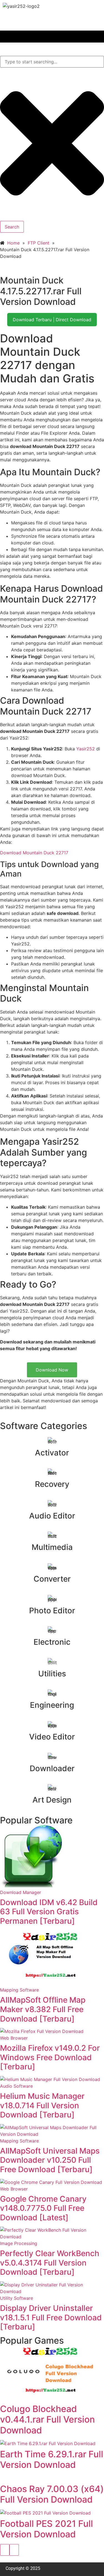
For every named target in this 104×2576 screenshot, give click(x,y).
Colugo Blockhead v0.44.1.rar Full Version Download (47, 2420)
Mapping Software (19, 1990)
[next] (14, 2550)
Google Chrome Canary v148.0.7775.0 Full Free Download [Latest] (43, 2208)
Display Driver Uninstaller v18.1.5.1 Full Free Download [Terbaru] (51, 2317)
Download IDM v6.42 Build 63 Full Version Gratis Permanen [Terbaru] (49, 1912)
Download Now (52, 1370)
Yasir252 (86, 749)
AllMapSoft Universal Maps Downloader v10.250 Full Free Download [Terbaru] (50, 2160)
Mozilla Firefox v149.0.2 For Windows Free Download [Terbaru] (50, 2057)
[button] (52, 37)
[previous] (5, 2550)
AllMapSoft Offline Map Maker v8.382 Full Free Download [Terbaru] (43, 2009)
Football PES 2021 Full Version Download (46, 2529)
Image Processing (19, 2243)
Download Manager (21, 1892)
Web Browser (14, 2038)
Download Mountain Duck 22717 (34, 853)
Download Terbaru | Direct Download (52, 320)
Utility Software (17, 2298)
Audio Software (16, 2086)
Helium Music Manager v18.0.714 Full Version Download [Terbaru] (42, 2105)
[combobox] (52, 62)
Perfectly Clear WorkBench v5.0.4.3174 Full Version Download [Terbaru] (50, 2263)
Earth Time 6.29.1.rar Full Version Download (52, 2459)
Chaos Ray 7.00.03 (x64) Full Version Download (52, 2494)
